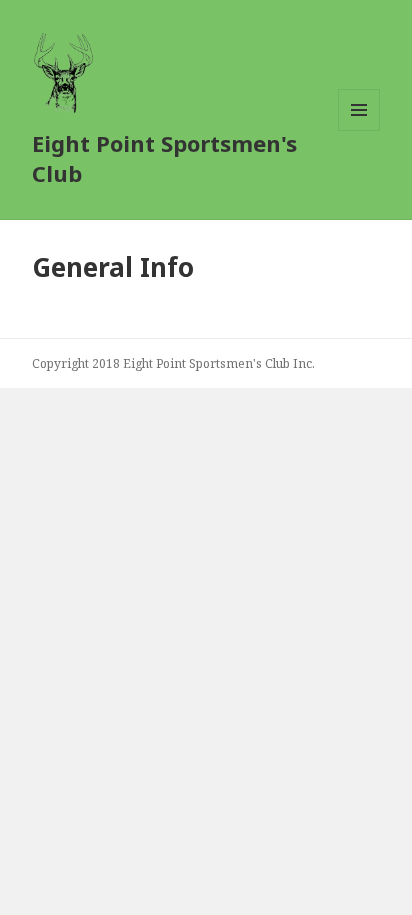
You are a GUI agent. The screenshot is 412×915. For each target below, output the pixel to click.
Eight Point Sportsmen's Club (164, 158)
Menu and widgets (359, 130)
